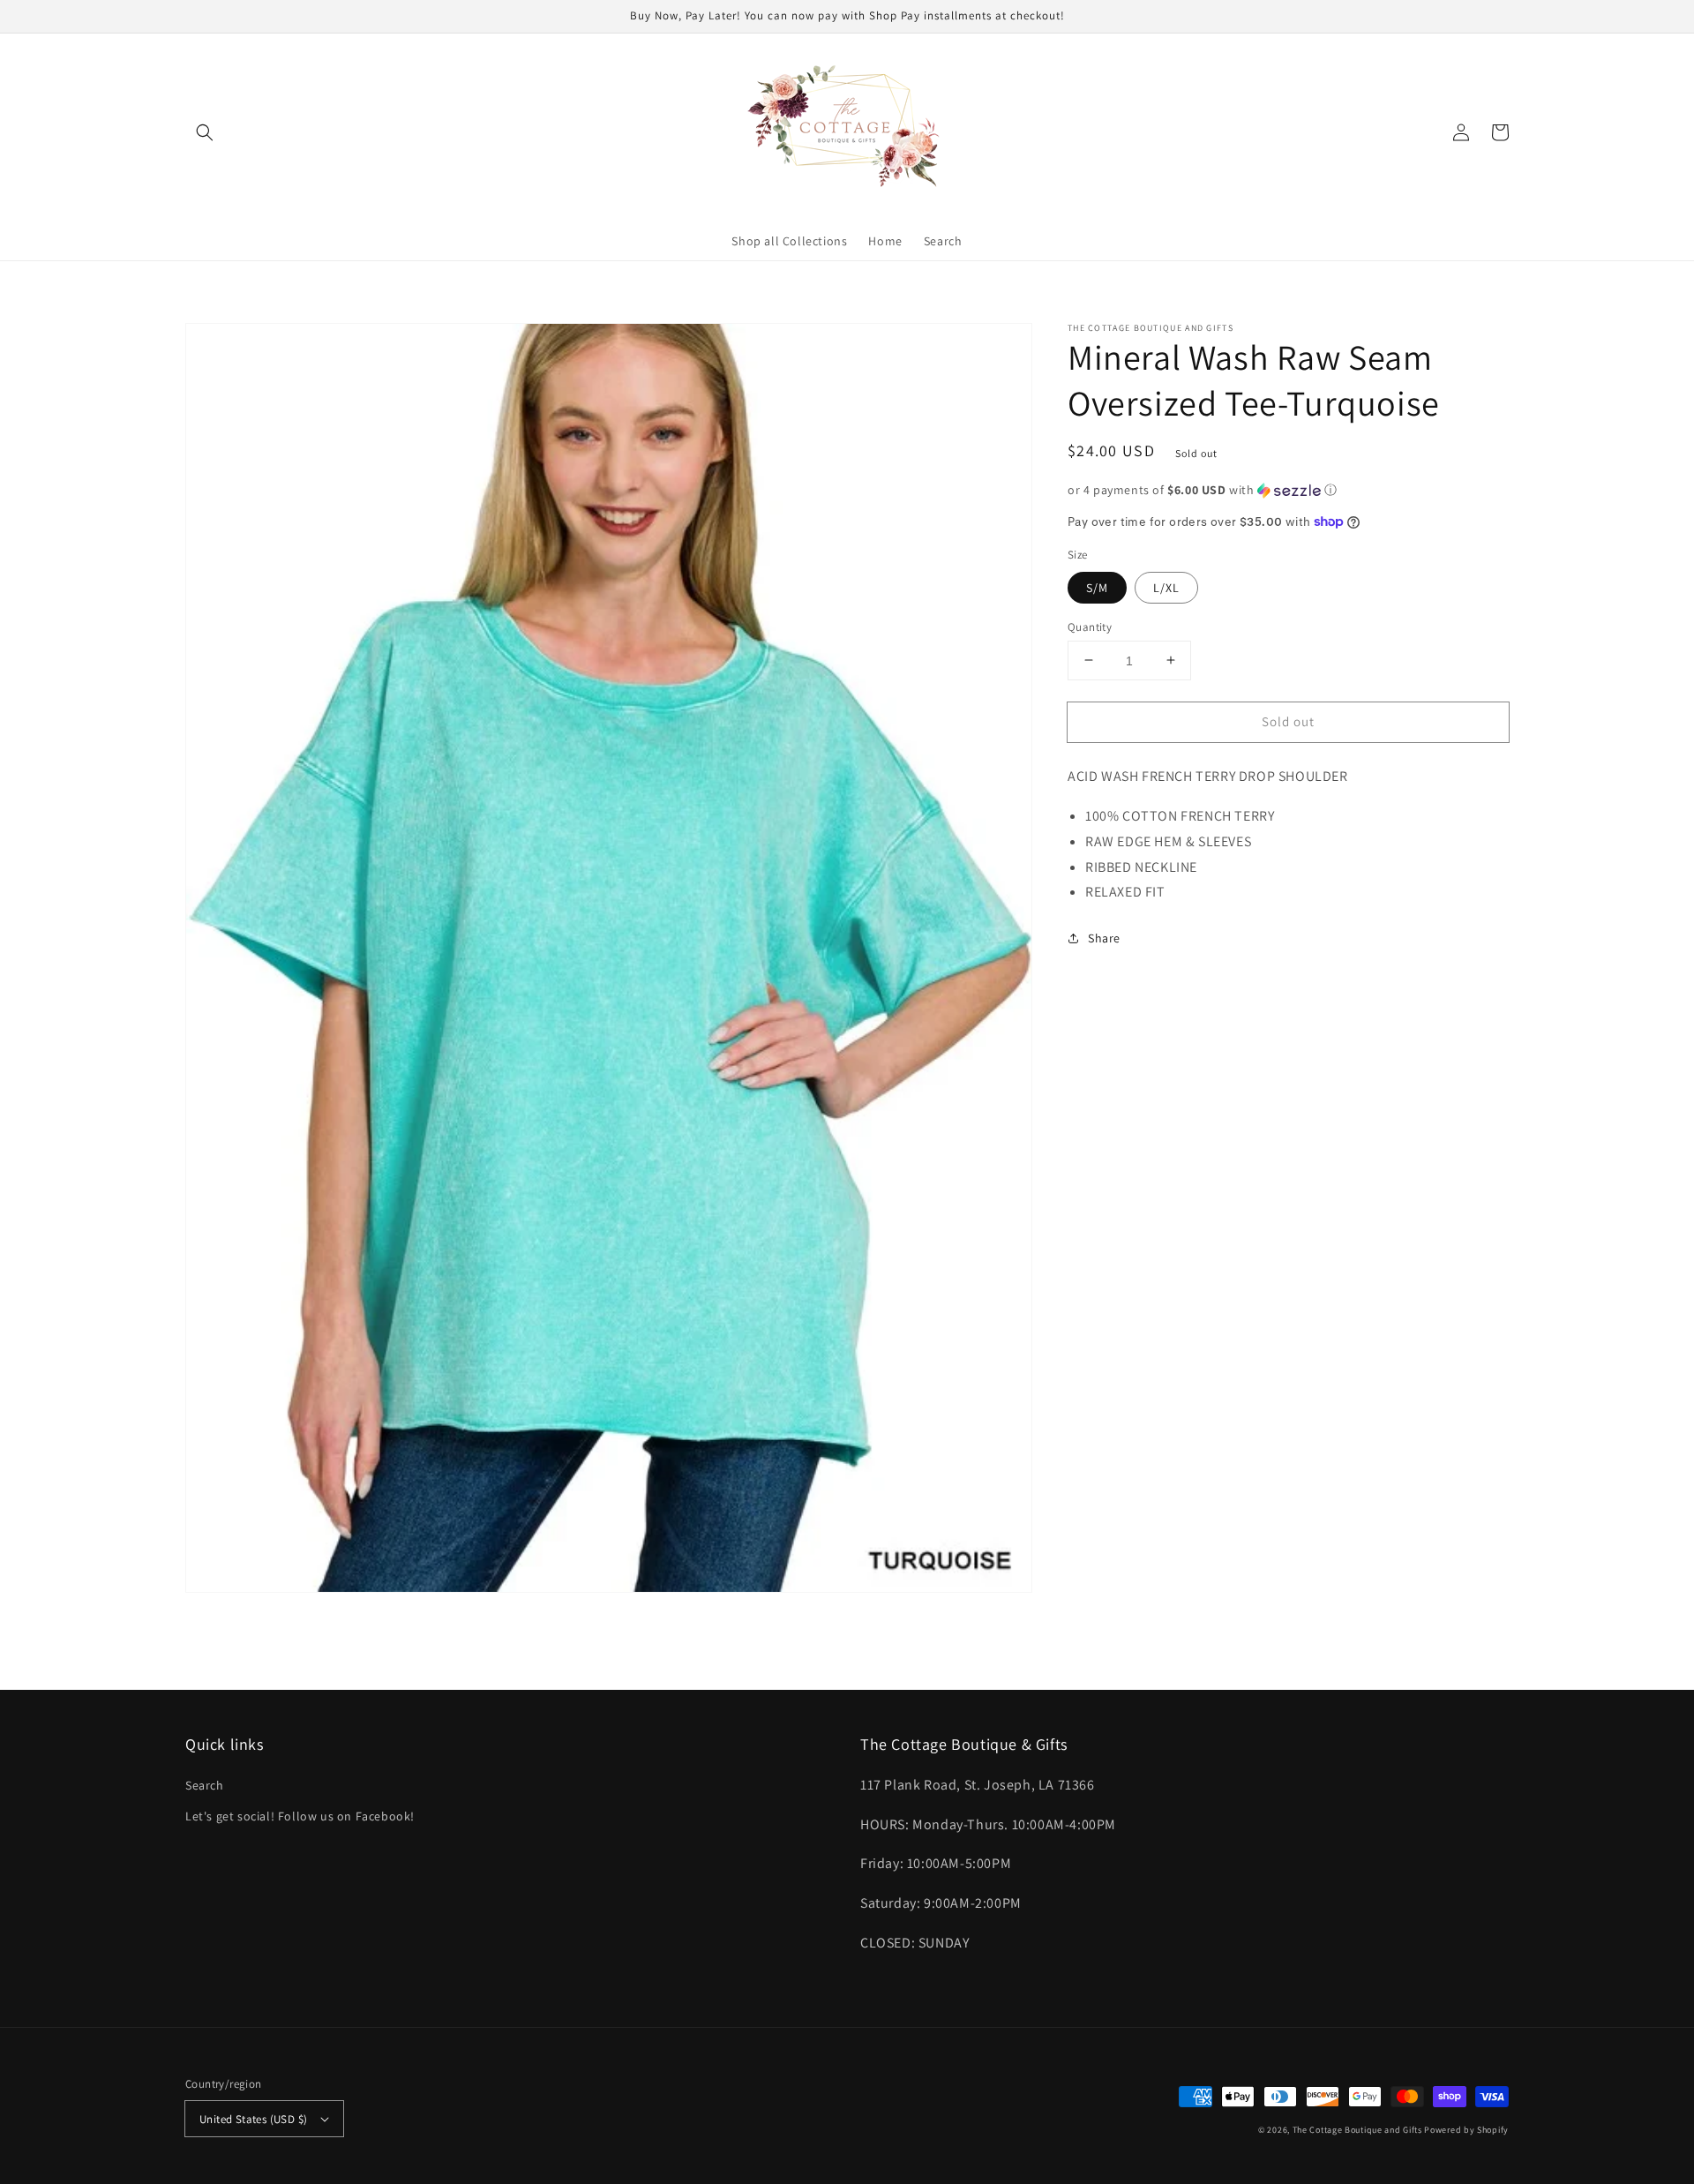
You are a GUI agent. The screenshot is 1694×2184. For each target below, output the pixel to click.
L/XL (1166, 587)
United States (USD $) (253, 2119)
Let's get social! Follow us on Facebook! (300, 1816)
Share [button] (1104, 938)
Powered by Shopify (1466, 2130)
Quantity (1090, 626)
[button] (205, 132)
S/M (1097, 587)
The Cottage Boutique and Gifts (1357, 2130)
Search (205, 1785)
